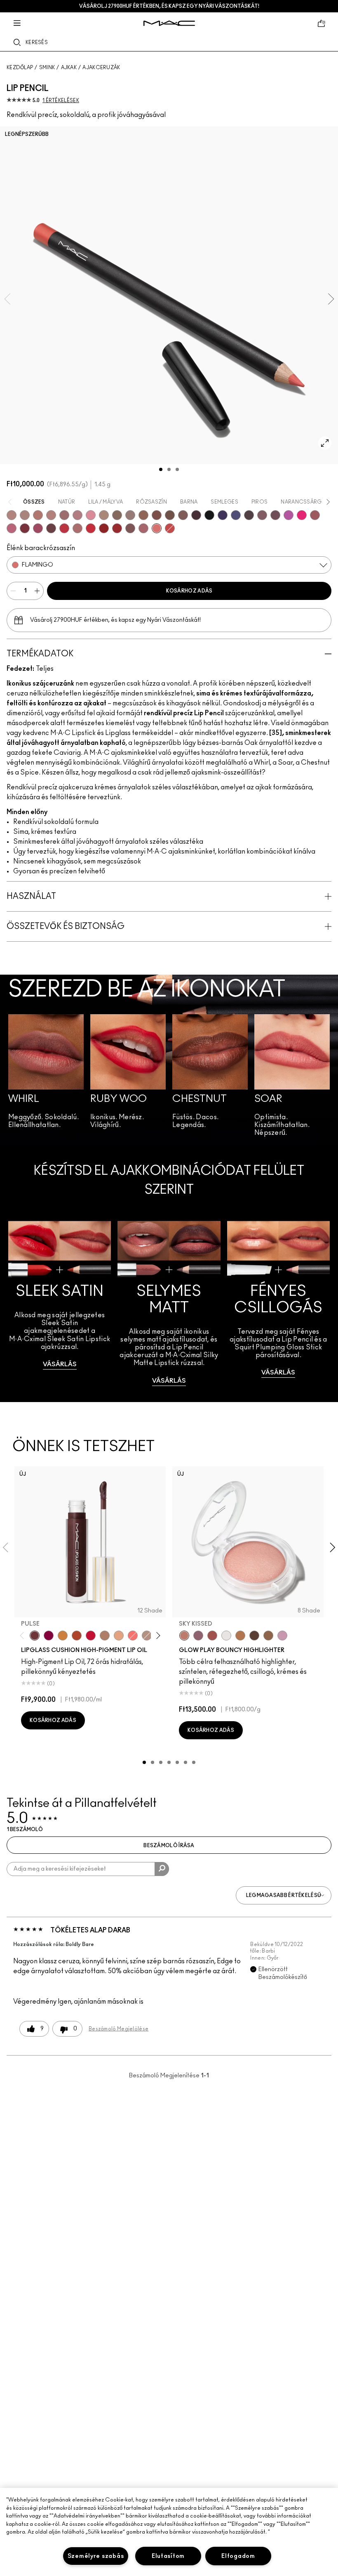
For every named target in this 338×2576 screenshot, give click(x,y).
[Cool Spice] (143, 515)
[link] (60, 1303)
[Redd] (170, 528)
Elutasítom (168, 2556)
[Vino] (275, 515)
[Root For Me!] (196, 515)
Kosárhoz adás (189, 591)
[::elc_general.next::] (157, 1636)
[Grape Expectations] (223, 515)
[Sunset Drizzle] (198, 1636)
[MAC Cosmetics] (169, 23)
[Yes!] (63, 1636)
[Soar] (12, 528)
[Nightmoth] (249, 515)
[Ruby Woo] (91, 528)
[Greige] (170, 515)
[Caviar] (209, 515)
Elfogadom (238, 2556)
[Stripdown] (25, 515)
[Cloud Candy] (212, 1636)
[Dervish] (77, 515)
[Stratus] (282, 1636)
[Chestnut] (183, 515)
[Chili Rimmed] (104, 528)
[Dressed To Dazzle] (147, 1636)
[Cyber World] (236, 515)
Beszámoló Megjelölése (119, 2029)
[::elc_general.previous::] (24, 1636)
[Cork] (117, 515)
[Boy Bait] (119, 1636)
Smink (47, 68)
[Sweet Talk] (315, 515)
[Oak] (104, 515)
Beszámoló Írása (169, 1846)
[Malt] (105, 1636)
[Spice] (51, 515)
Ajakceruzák (101, 68)
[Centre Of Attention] (117, 528)
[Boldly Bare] (38, 515)
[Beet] (38, 528)
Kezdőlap (20, 68)
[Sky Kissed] (184, 1636)
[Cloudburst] (240, 1636)
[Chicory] (143, 528)
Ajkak (69, 68)
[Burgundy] (51, 528)
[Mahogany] (130, 528)
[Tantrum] (91, 1636)
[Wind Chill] (226, 1636)
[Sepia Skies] (268, 1636)
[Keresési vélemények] (162, 1869)
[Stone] (130, 515)
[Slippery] (133, 1636)
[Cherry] (64, 528)
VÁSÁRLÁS (60, 1364)
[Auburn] (77, 528)
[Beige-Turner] (157, 515)
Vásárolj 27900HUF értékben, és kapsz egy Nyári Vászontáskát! (169, 6)
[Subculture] (12, 515)
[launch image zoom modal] (325, 443)
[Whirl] (64, 515)
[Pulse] (35, 1636)
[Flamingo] (157, 528)
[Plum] (262, 515)
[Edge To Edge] (91, 515)
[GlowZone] (254, 1636)
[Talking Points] (302, 515)
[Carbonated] (77, 1636)
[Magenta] (289, 515)
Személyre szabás (96, 2556)
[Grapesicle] (49, 1636)
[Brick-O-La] (25, 528)
